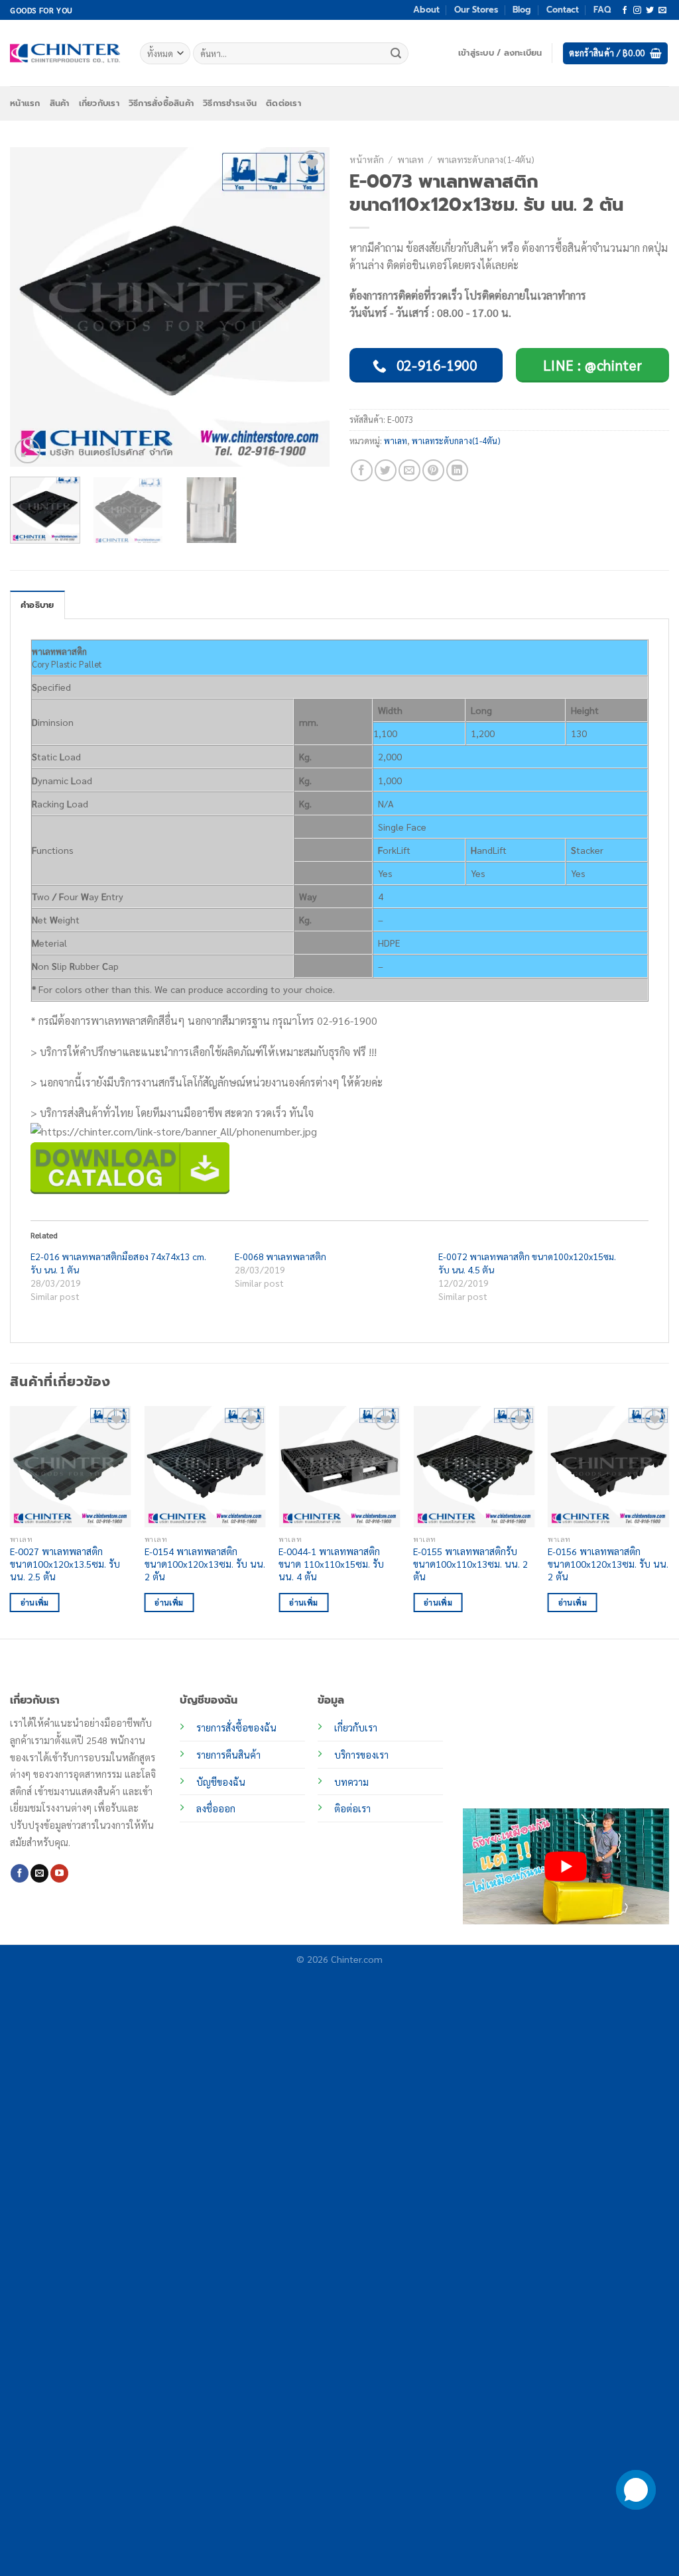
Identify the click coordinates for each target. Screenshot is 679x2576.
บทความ (351, 1782)
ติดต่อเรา (283, 103)
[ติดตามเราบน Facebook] (625, 11)
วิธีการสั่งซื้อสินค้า (161, 103)
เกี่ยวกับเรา (99, 103)
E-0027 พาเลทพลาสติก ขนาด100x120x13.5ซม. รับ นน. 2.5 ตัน (65, 1563)
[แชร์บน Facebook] (362, 470)
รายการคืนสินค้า (228, 1755)
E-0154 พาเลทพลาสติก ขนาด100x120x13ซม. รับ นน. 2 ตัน (205, 1563)
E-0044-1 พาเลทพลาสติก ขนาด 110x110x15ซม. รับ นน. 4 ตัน (331, 1563)
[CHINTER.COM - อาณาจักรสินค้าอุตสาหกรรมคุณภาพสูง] (65, 53)
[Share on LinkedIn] (457, 470)
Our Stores (476, 10)
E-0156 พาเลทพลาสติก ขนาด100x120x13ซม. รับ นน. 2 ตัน (608, 1563)
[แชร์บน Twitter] (386, 470)
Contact (563, 10)
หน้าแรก (25, 103)
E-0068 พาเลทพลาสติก (280, 1256)
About (426, 10)
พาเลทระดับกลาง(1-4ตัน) (486, 159)
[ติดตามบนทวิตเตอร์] (650, 11)
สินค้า (60, 103)
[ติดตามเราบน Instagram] (637, 11)
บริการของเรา (361, 1755)
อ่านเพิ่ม (35, 1603)
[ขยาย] (28, 451)
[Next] (306, 307)
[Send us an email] (662, 11)
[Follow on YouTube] (59, 1873)
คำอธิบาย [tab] (37, 605)
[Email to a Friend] (409, 470)
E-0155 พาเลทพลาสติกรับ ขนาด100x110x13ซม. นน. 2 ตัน (470, 1563)
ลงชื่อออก (216, 1808)
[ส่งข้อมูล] (397, 54)
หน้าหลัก (367, 159)
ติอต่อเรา (352, 1808)
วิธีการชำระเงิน (230, 103)
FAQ (602, 10)
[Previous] (33, 307)
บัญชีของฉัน (221, 1782)
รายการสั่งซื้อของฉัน (236, 1727)
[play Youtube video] (566, 1866)
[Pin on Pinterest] (433, 470)
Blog (522, 10)
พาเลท (410, 159)
